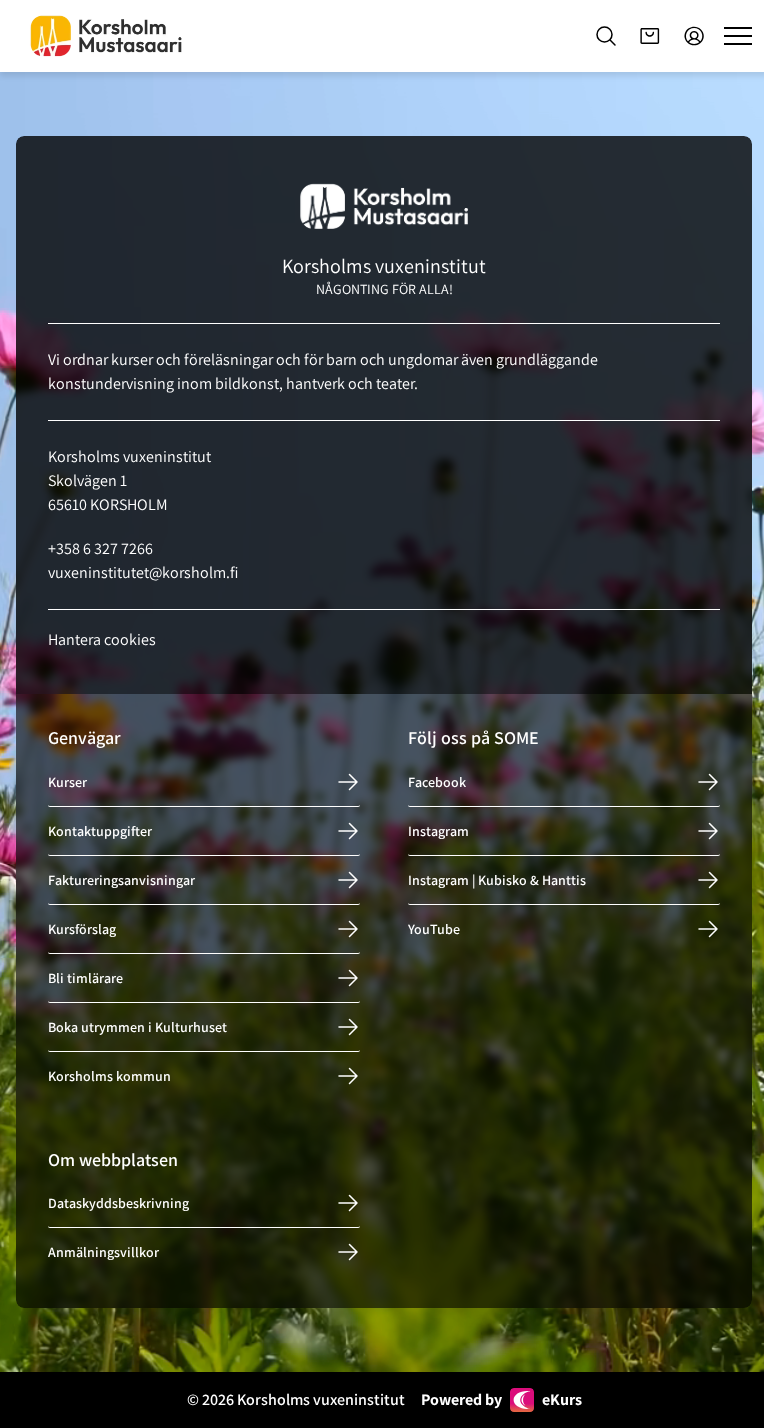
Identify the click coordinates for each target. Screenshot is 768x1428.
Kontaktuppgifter (100, 831)
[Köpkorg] (650, 36)
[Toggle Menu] (738, 36)
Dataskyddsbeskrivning (118, 1203)
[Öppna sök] (606, 36)
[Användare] (694, 36)
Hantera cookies (102, 639)
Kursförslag (82, 929)
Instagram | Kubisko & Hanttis (497, 880)
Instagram (438, 831)
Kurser (67, 782)
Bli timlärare (85, 978)
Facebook (437, 782)
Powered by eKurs (501, 1399)
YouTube (434, 929)
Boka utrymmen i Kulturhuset (137, 1027)
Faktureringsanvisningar (121, 880)
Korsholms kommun (109, 1076)
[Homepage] (106, 36)
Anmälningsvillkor (103, 1252)
